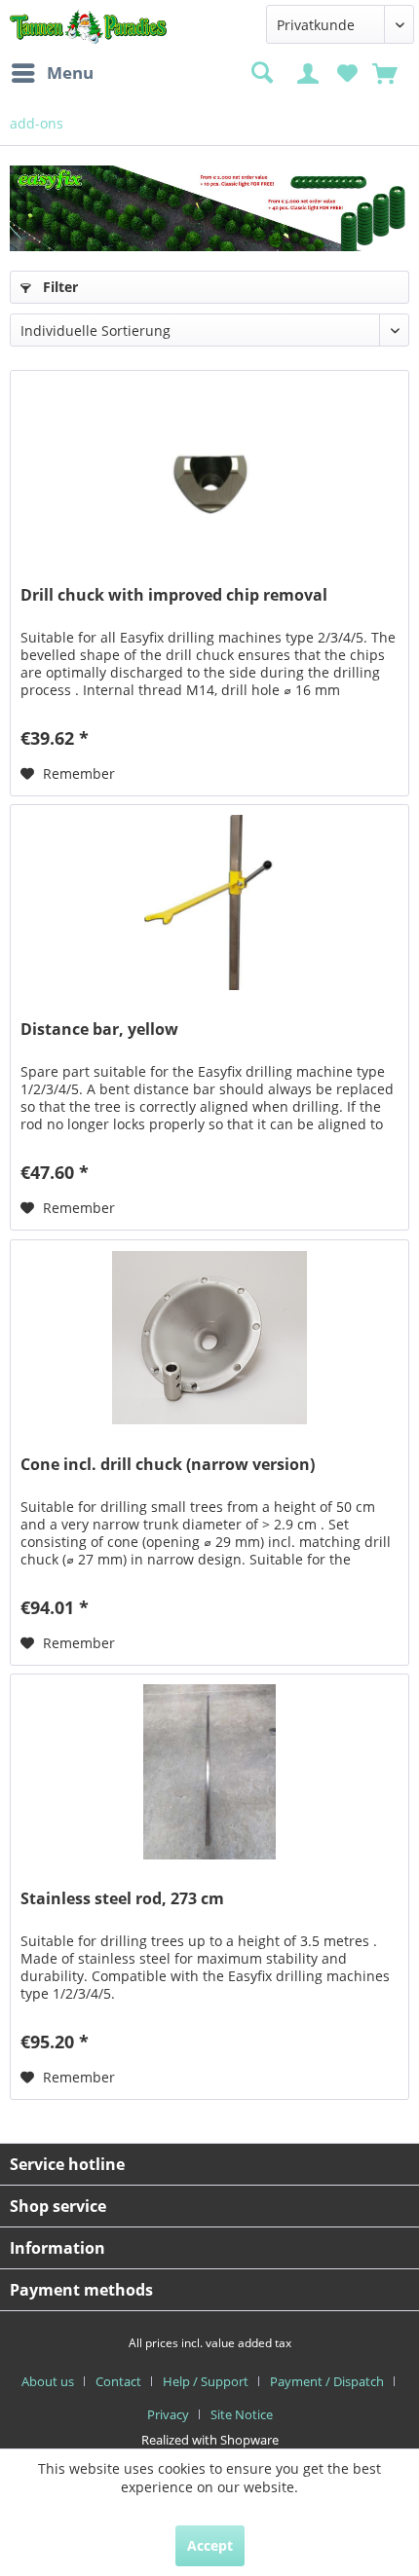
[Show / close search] (261, 73)
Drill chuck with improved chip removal (174, 595)
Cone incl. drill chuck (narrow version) (168, 1465)
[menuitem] (52, 73)
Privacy (168, 2414)
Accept (210, 2545)
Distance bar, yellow (99, 1030)
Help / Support (206, 2381)
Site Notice (242, 2414)
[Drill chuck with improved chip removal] (209, 468)
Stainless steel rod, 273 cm (122, 1899)
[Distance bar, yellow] (209, 902)
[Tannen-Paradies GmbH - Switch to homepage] (89, 27)
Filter (58, 287)
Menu (70, 73)
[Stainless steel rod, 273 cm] (209, 1772)
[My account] (311, 72)
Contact (118, 2381)
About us (48, 2381)
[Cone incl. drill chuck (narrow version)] (209, 1338)
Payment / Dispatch (327, 2381)
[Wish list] (347, 72)
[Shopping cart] (387, 72)
